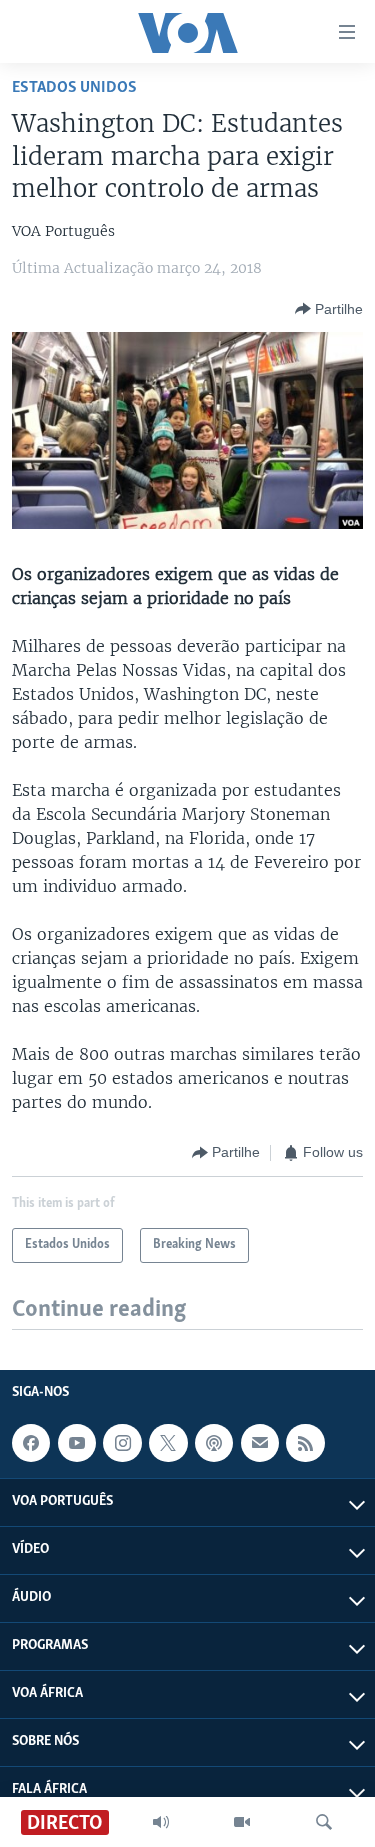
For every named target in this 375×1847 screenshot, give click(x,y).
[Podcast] (214, 1443)
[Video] (242, 1822)
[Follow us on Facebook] (31, 1443)
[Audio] (161, 1822)
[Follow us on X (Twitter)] (168, 1443)
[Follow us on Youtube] (77, 1443)
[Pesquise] (324, 1822)
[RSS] (305, 1443)
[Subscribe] (260, 1443)
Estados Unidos (74, 87)
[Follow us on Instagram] (122, 1443)
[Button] (329, 309)
